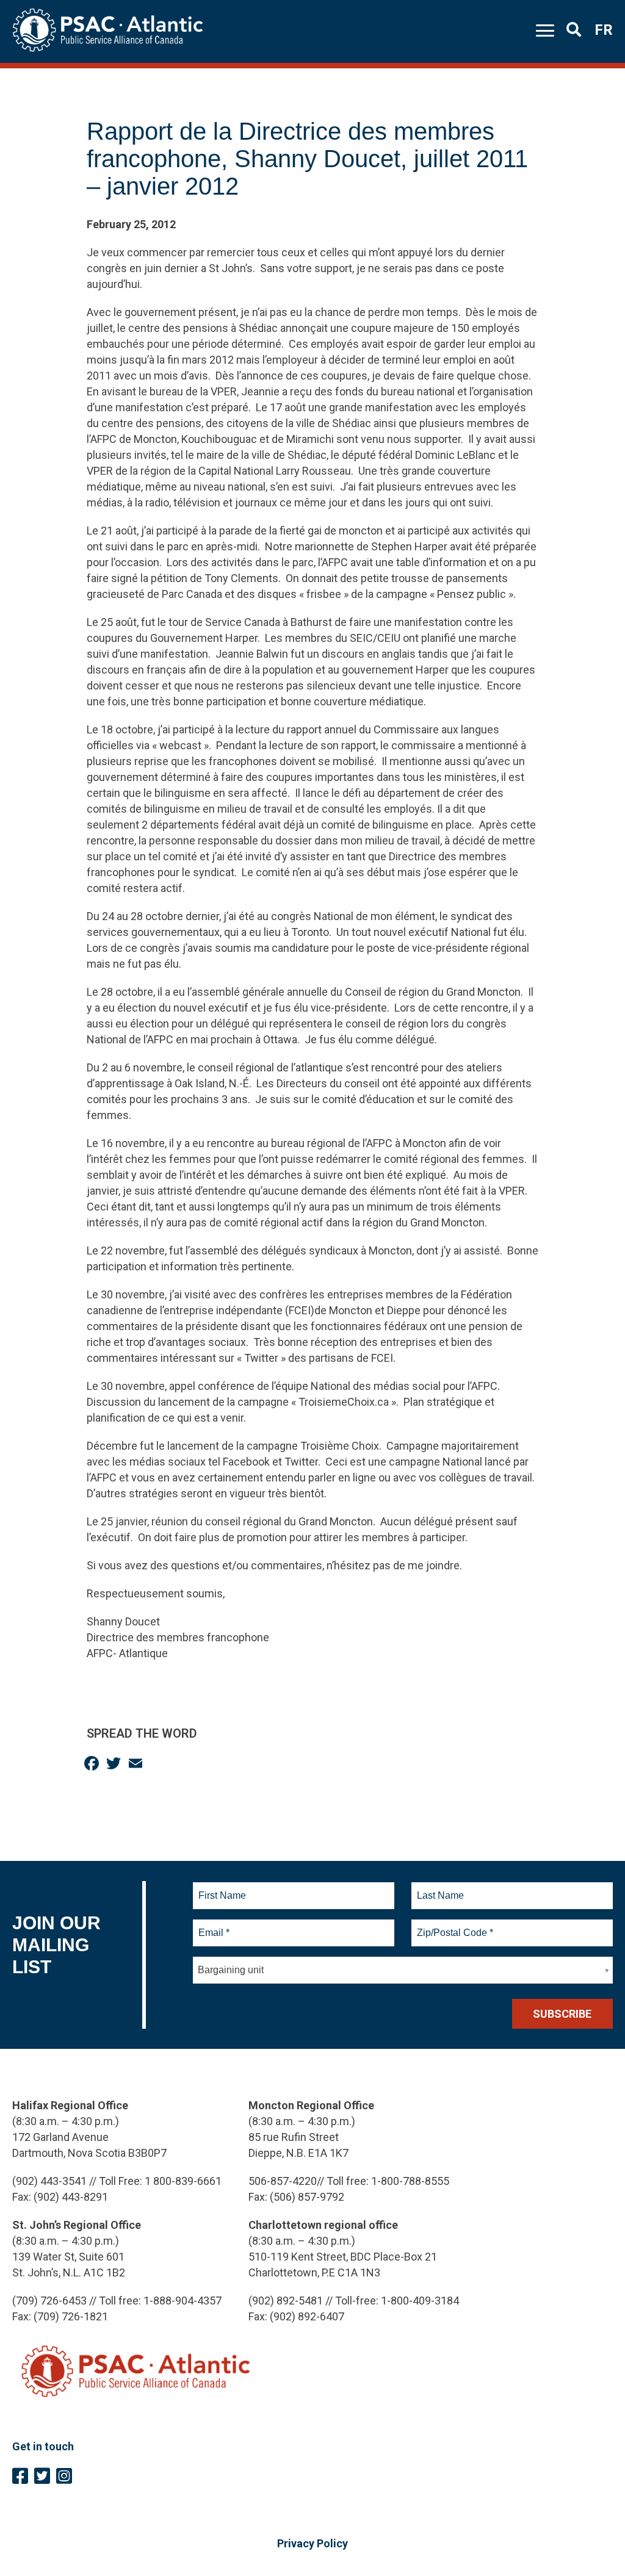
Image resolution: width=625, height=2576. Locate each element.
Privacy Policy (312, 2543)
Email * (213, 1926)
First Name (222, 1888)
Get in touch (43, 2446)
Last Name (439, 1888)
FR (604, 30)
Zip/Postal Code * (453, 1926)
